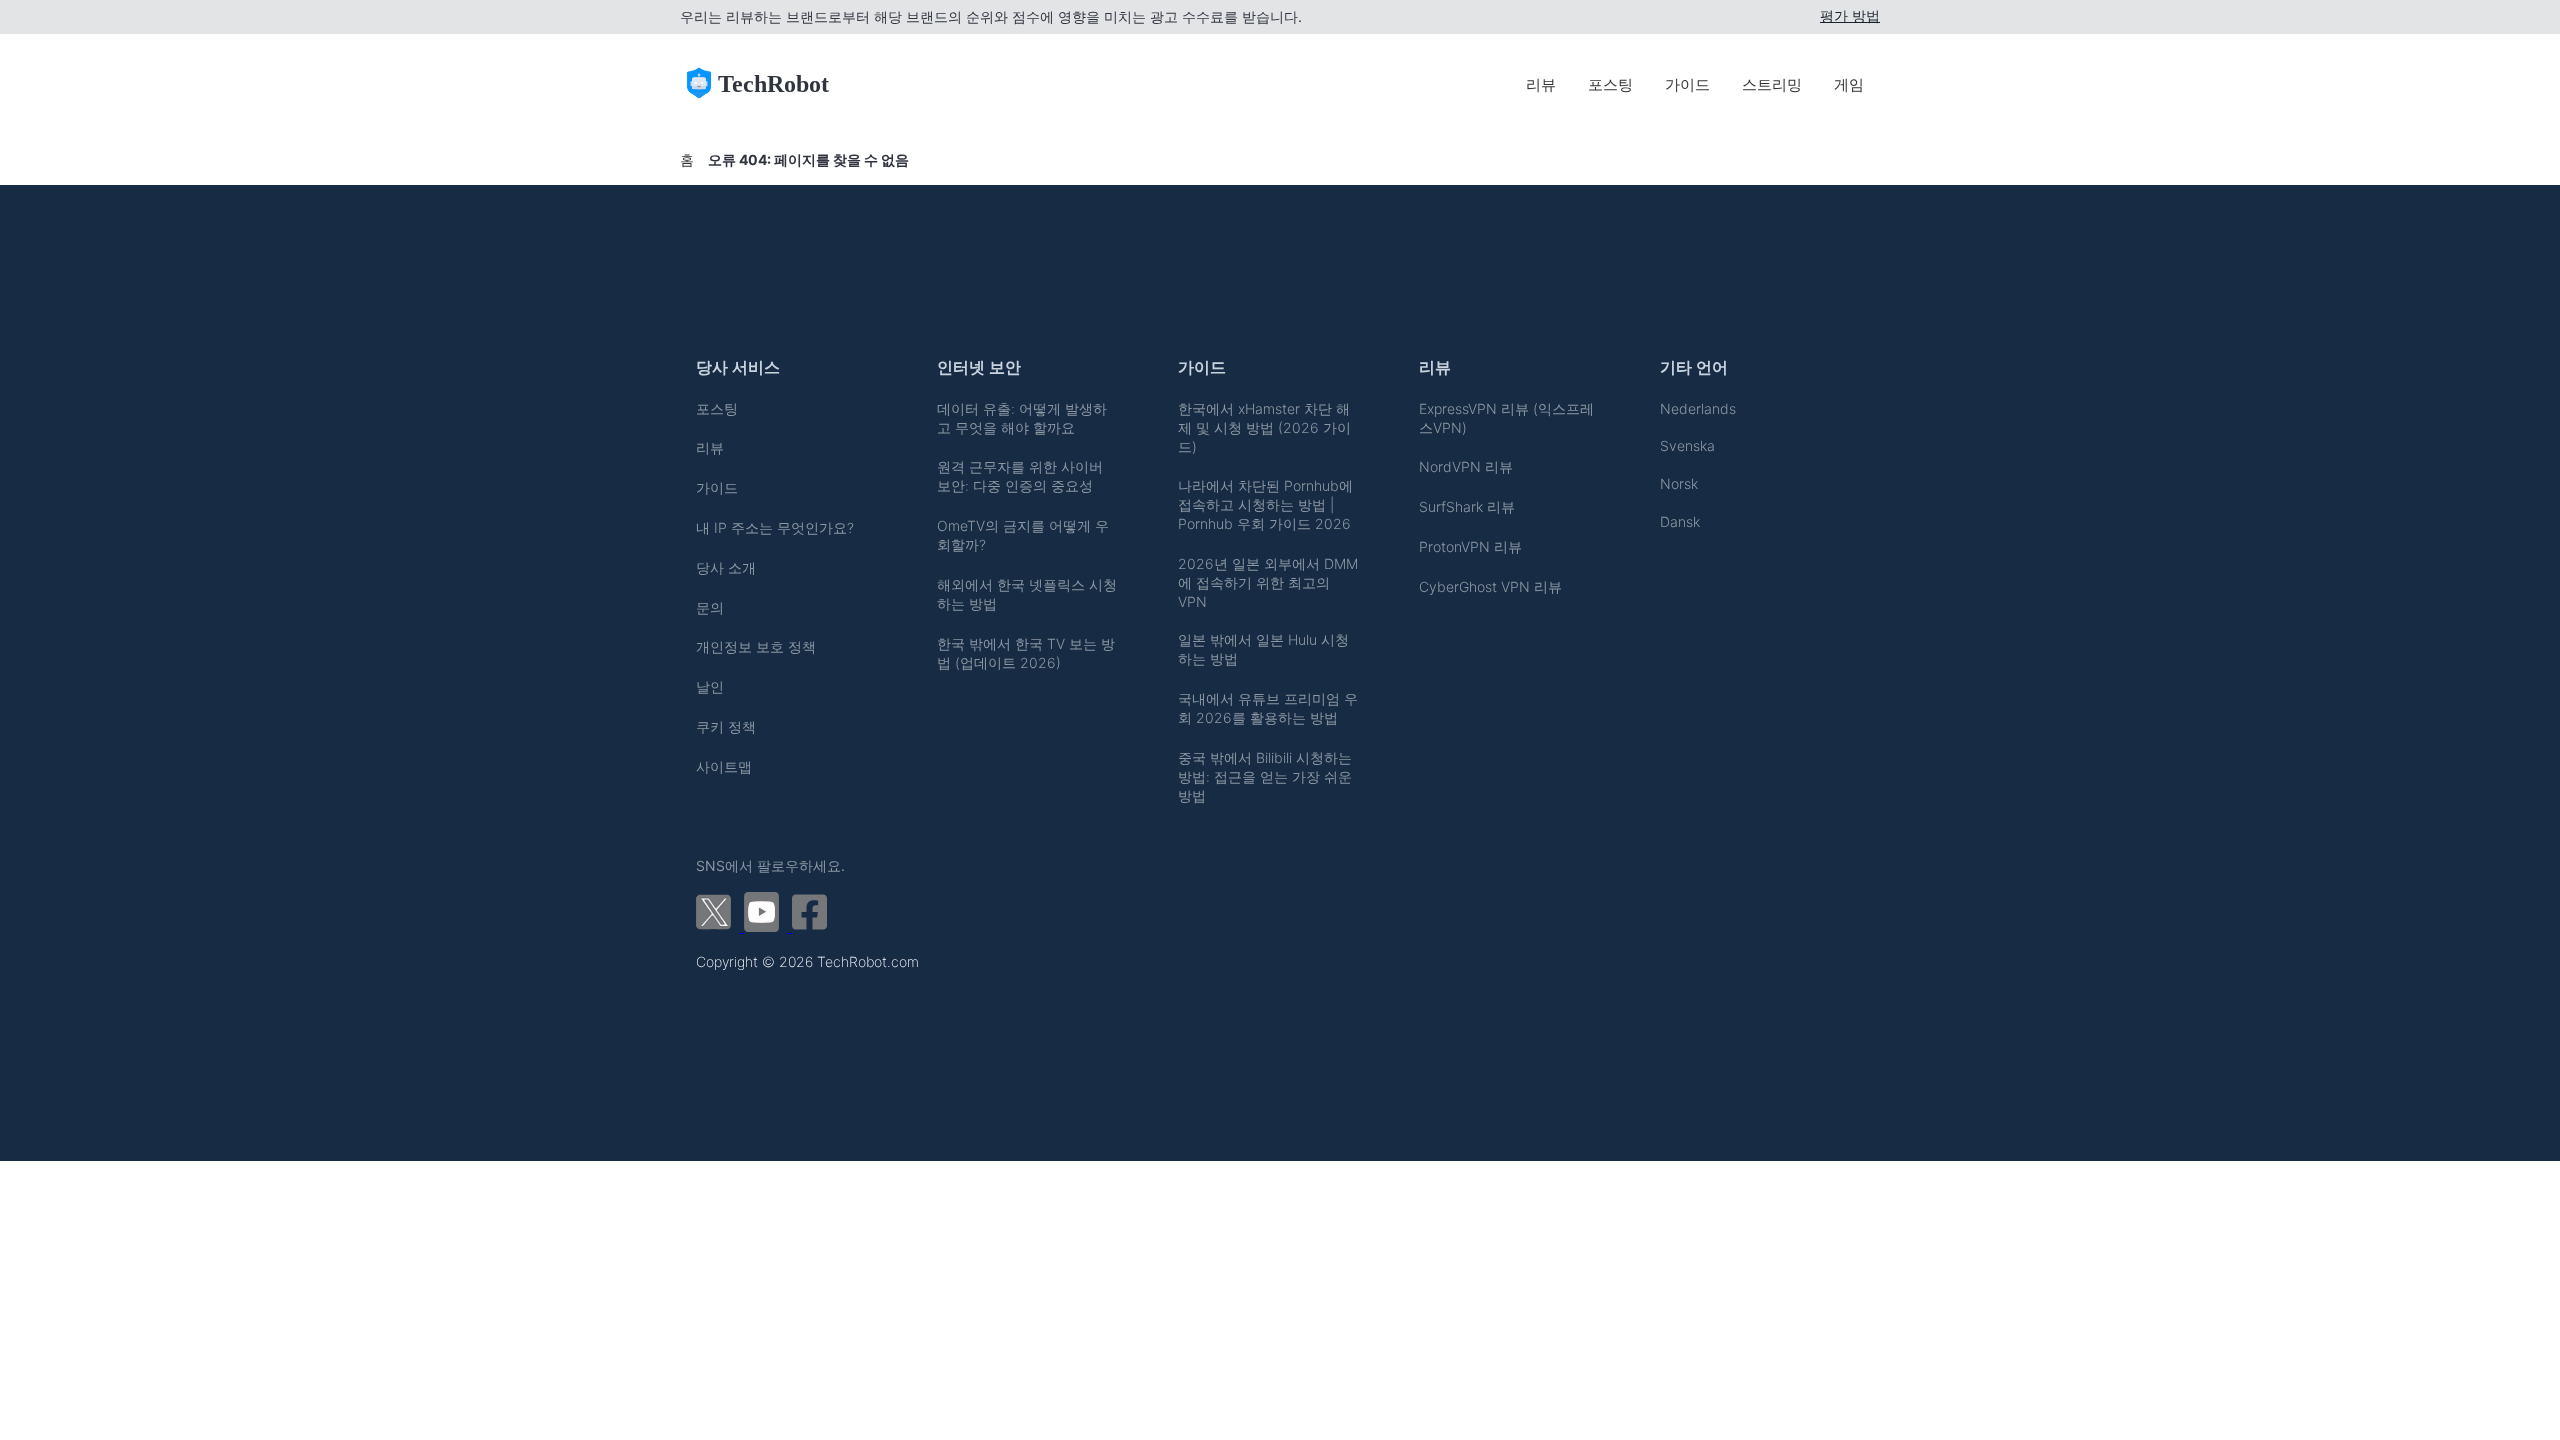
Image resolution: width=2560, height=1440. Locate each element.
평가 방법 (1850, 16)
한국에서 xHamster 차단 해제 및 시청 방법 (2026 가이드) (1264, 427)
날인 (710, 686)
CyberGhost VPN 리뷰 (1490, 586)
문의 (710, 607)
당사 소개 (726, 567)
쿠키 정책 (726, 726)
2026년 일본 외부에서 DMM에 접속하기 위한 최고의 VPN (1268, 582)
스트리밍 (1772, 84)
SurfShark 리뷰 (1467, 506)
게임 (1849, 84)
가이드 (1687, 84)
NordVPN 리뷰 (1466, 466)
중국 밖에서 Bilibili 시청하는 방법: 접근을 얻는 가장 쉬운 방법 (1265, 776)
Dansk (1680, 521)
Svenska (1687, 445)
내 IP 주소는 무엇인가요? (775, 527)
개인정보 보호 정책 (756, 646)
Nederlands (1698, 408)
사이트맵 (724, 766)
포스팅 (1610, 84)
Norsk (1679, 483)
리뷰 (1541, 84)
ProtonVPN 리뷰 (1470, 546)
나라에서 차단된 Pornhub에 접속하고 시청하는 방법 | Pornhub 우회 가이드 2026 (1265, 504)
